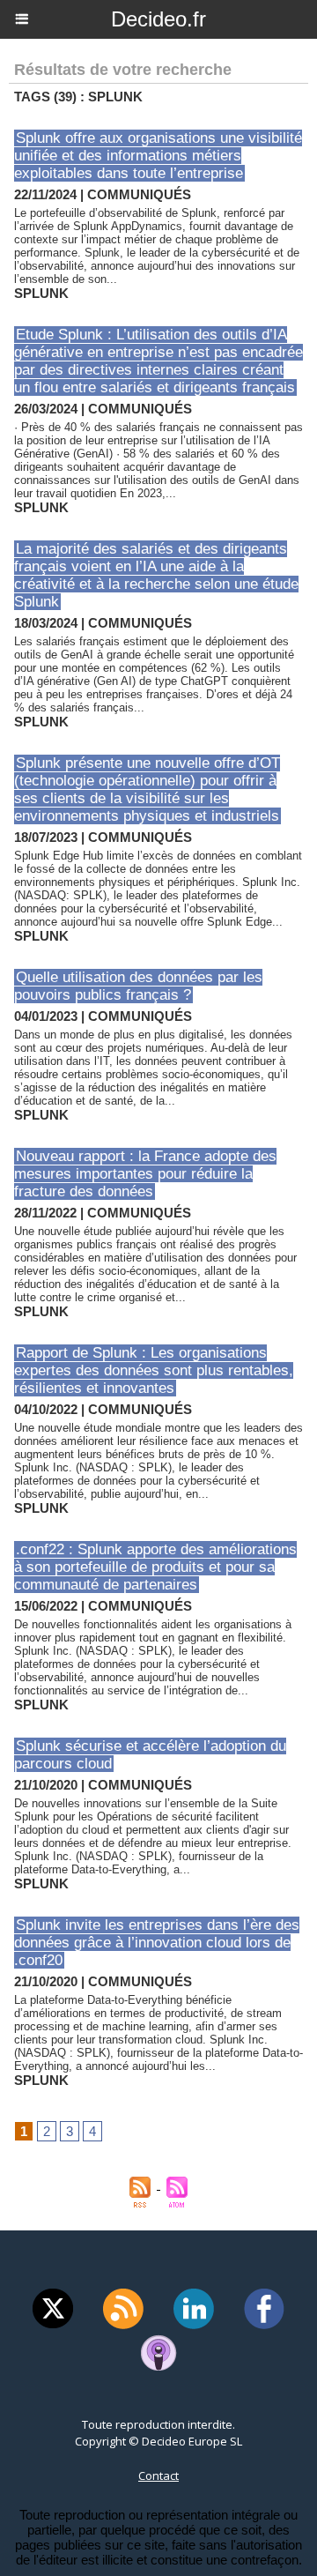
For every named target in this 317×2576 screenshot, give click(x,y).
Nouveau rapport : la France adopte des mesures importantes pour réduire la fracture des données (145, 1174)
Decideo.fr (158, 19)
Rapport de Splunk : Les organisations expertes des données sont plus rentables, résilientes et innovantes (154, 1370)
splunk (41, 293)
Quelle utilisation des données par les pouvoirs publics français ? (138, 986)
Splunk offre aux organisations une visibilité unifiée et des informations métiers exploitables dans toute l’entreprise (158, 156)
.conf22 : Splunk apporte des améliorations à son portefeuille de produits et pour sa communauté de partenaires (155, 1567)
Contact (158, 2475)
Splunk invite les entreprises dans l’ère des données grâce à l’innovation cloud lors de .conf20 (157, 1943)
